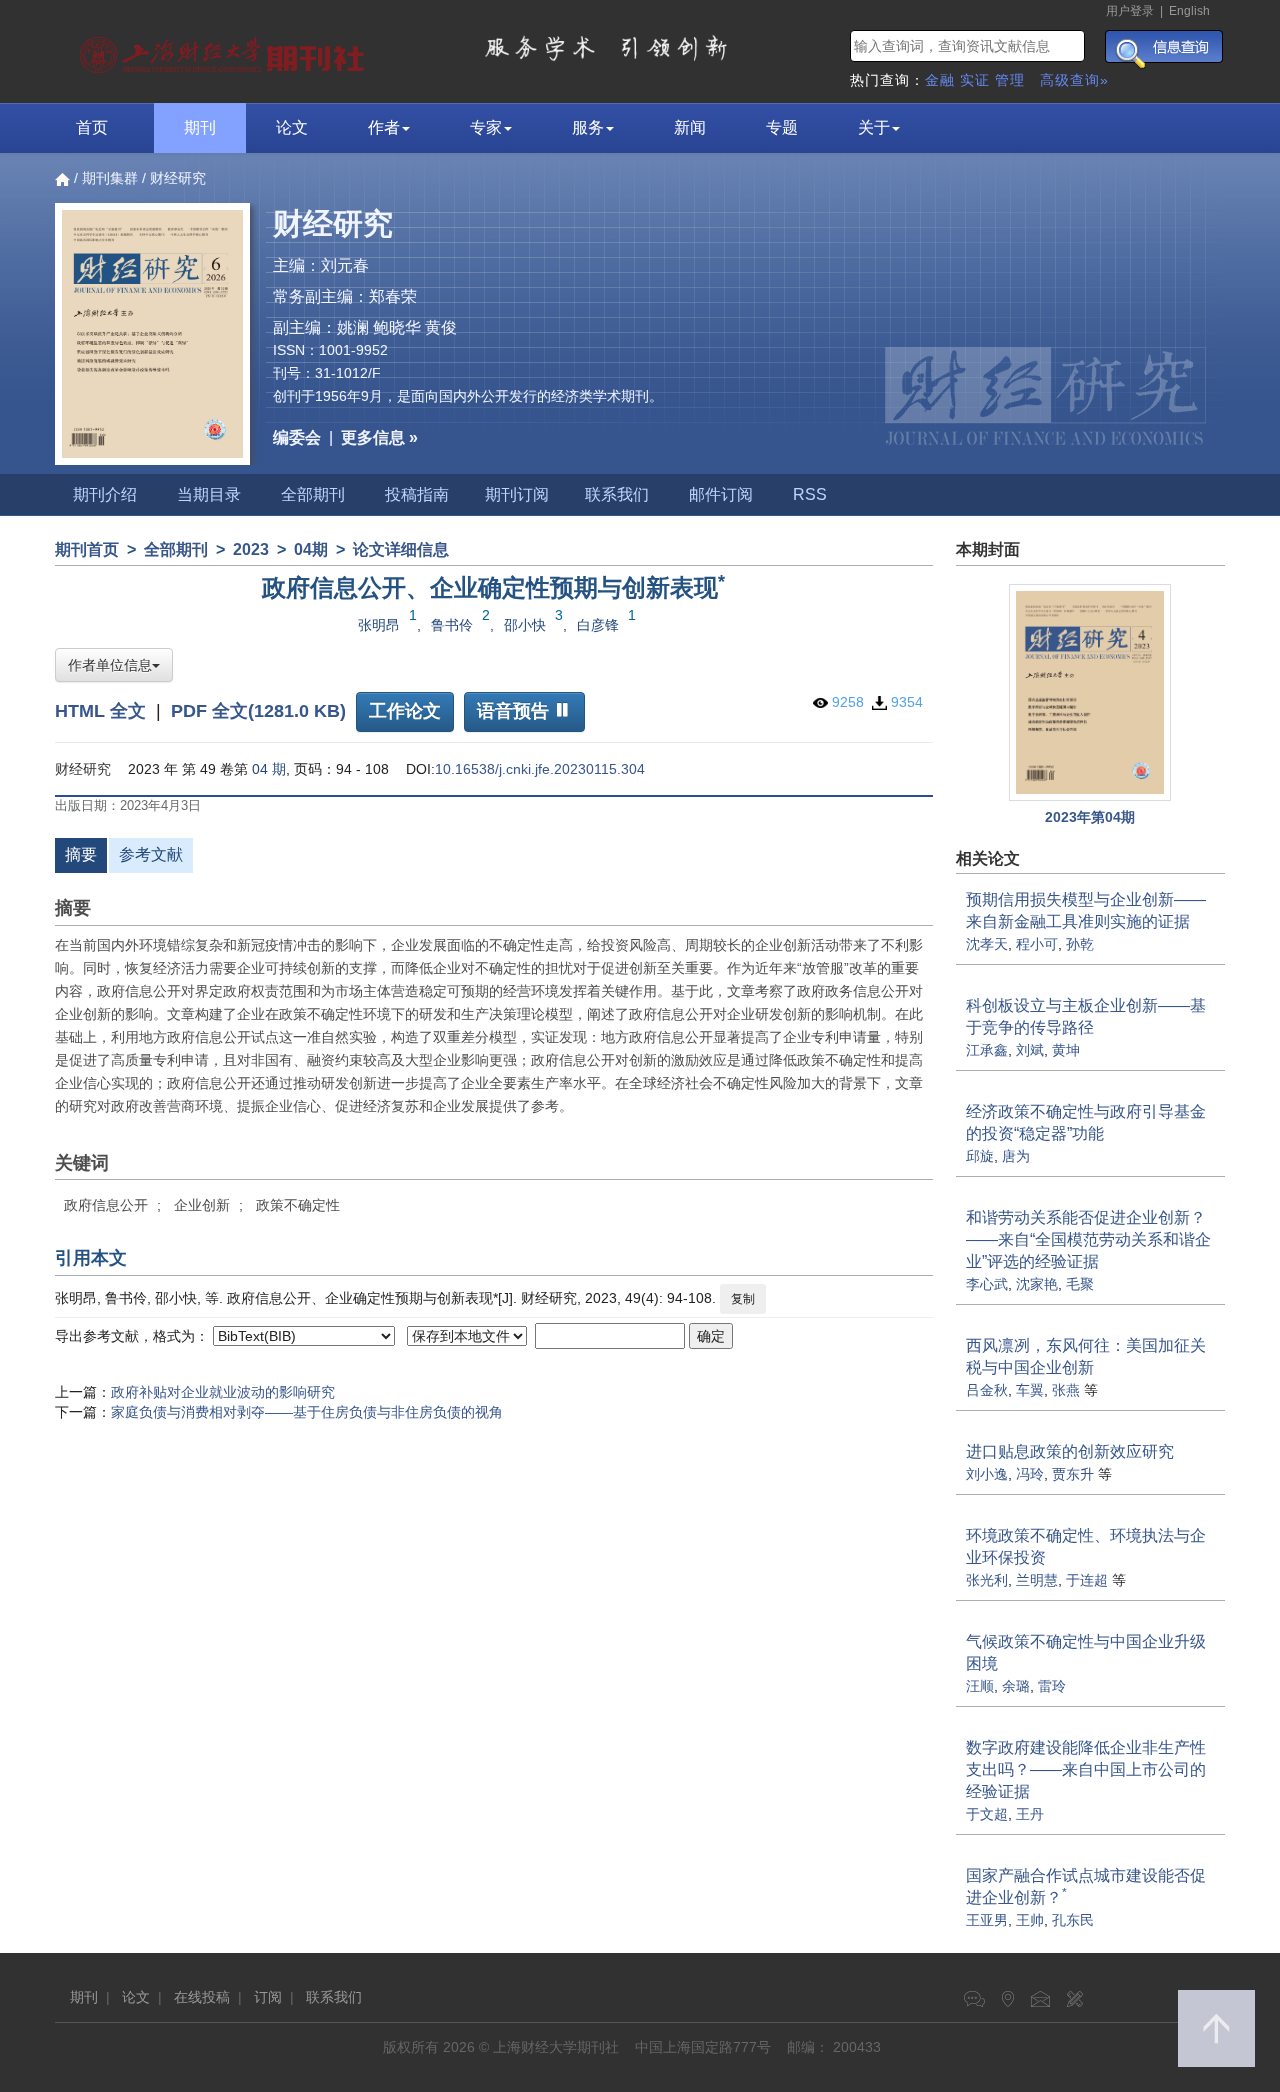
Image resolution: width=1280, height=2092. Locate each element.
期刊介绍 (105, 494)
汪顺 (980, 1686)
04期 (311, 549)
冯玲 (1030, 1474)
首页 (92, 127)
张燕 (1066, 1390)
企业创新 (202, 1205)
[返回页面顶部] (1216, 2028)
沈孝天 (987, 944)
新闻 (690, 127)
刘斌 (1030, 1050)
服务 (588, 127)
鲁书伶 (452, 625)
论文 (292, 127)
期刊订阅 (517, 494)
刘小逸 (987, 1474)
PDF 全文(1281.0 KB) (258, 710)
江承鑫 (987, 1050)
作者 (384, 127)
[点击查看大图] (1091, 692)
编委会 (297, 437)
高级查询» (1074, 80)
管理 (1010, 80)
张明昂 (379, 625)
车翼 (1030, 1390)
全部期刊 (313, 494)
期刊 (200, 127)
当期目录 (209, 494)
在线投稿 (202, 1997)
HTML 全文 (100, 710)
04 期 (269, 769)
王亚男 (987, 1920)
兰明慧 (1037, 1580)
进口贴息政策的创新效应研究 (1070, 1451)
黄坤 (1066, 1050)
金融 (940, 80)
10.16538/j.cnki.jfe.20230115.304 (540, 769)
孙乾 (1080, 944)
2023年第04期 (1090, 817)
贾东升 (1073, 1474)
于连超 (1087, 1580)
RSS (810, 494)
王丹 (1030, 1814)
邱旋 (980, 1156)
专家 (486, 127)
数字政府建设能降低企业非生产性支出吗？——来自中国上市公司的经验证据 (1086, 1769)
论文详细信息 (401, 549)
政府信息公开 (106, 1205)
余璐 (1016, 1686)
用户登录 (1130, 11)
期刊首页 (87, 549)
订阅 (268, 1997)
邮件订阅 (721, 494)
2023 (251, 549)
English (1189, 11)
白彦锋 (598, 625)
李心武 (987, 1284)
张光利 (987, 1580)
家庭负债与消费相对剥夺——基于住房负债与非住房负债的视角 (307, 1412)
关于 (874, 127)
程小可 (1037, 944)
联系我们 (617, 494)
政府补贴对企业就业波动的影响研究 (223, 1392)
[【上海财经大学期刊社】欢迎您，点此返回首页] (224, 50)
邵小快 (525, 625)
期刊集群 (110, 178)
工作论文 (405, 711)
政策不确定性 (298, 1205)
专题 (782, 127)
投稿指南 (417, 494)
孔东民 (1073, 1920)
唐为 (1016, 1156)
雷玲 (1052, 1686)
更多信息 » (379, 437)
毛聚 (1080, 1284)
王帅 (1030, 1920)
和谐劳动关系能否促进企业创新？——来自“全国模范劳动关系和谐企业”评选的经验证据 (1088, 1239)
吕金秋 (987, 1390)
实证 (975, 80)
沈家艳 (1037, 1284)
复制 (743, 1299)
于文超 (987, 1814)
